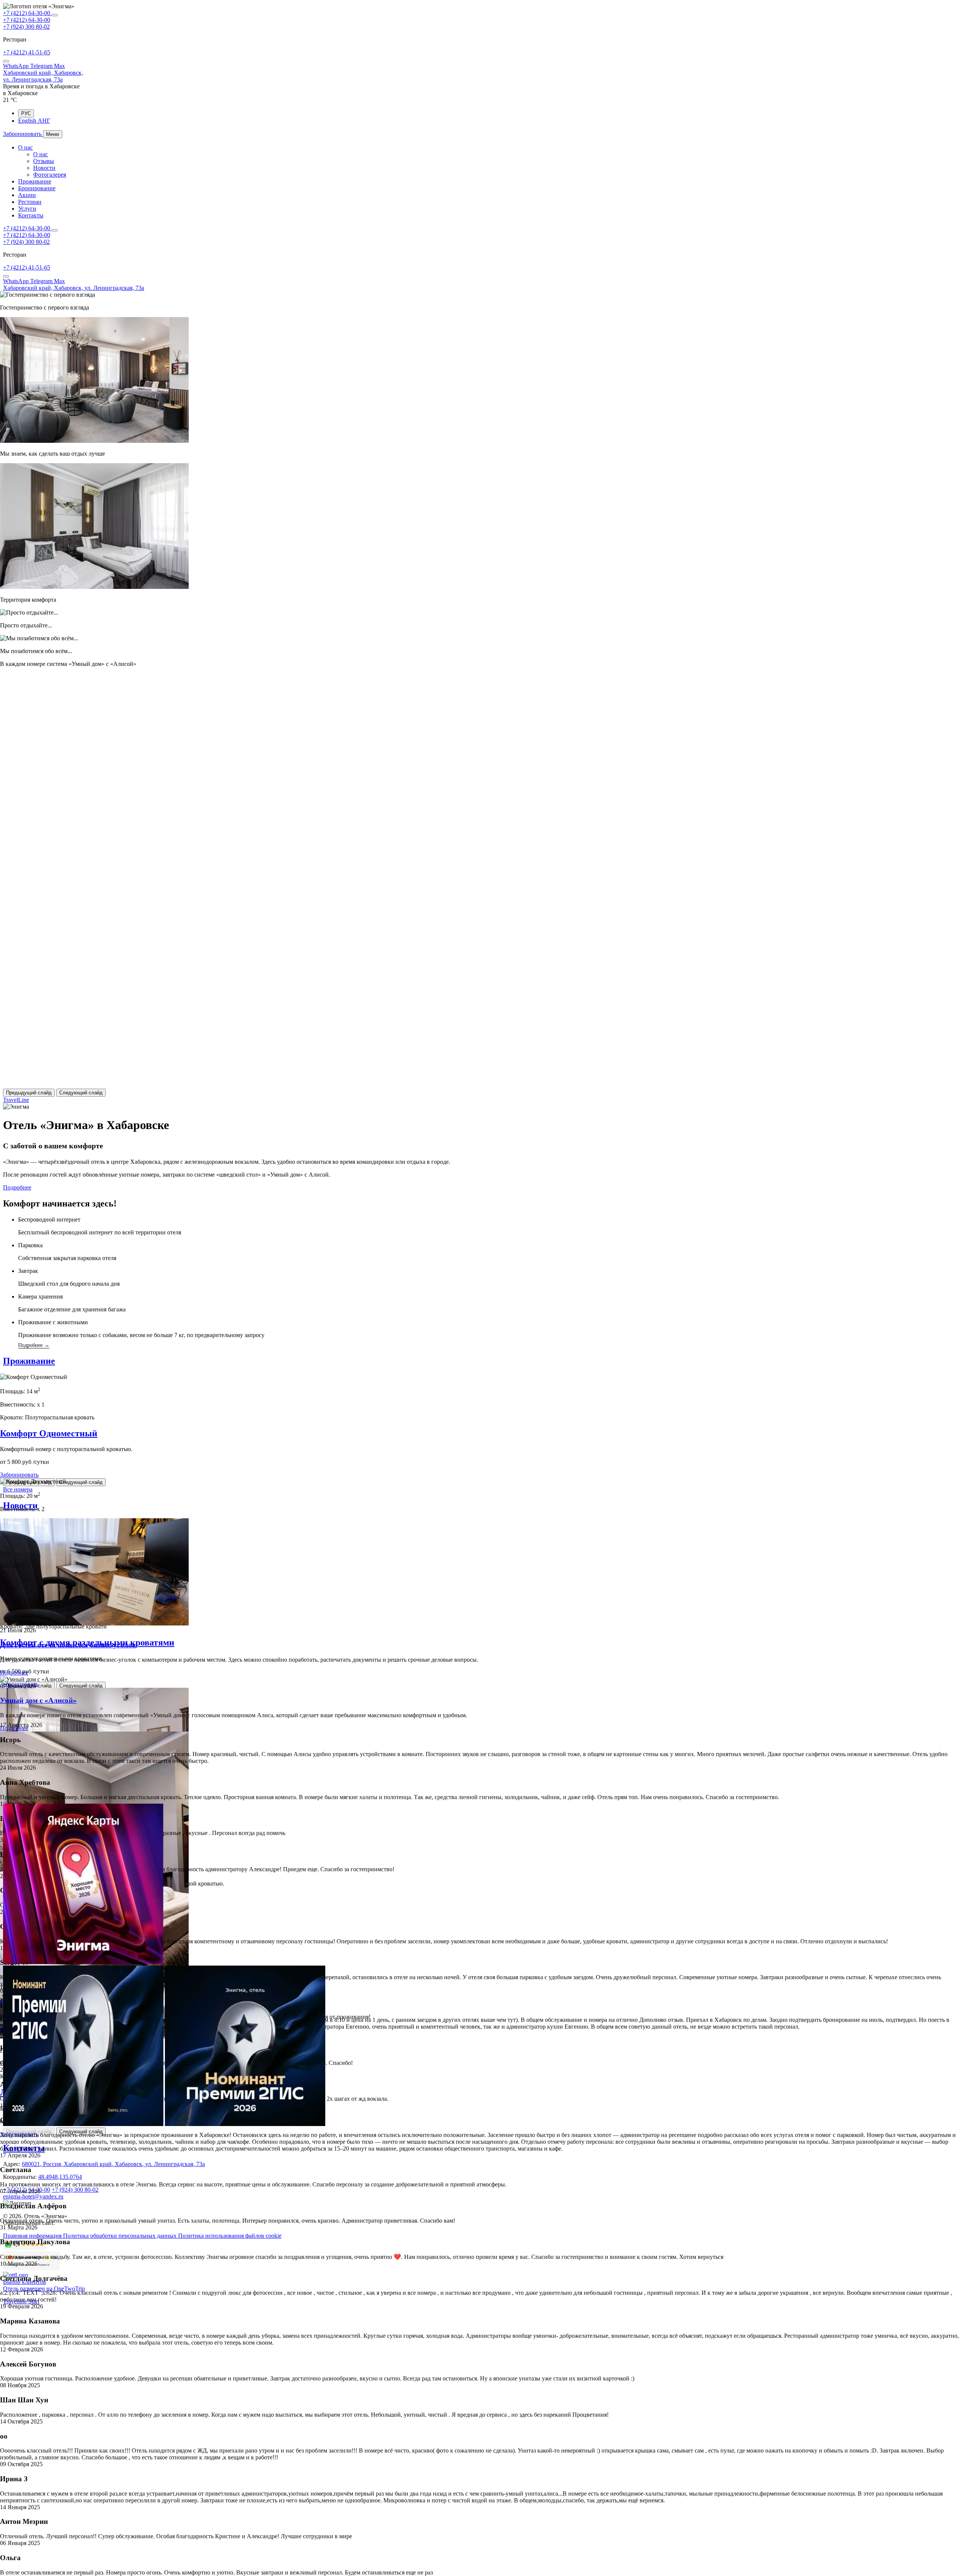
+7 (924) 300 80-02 (26, 27)
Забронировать (19, 1475)
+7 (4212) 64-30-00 (27, 13)
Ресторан (30, 202)
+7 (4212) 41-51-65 (27, 52)
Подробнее (17, 1187)
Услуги (27, 209)
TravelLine (16, 1100)
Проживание (35, 181)
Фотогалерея (50, 175)
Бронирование (37, 188)
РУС (26, 113)
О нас (25, 147)
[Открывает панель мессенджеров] (55, 15)
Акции (27, 195)
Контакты (31, 215)
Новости (44, 168)
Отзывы (44, 161)
